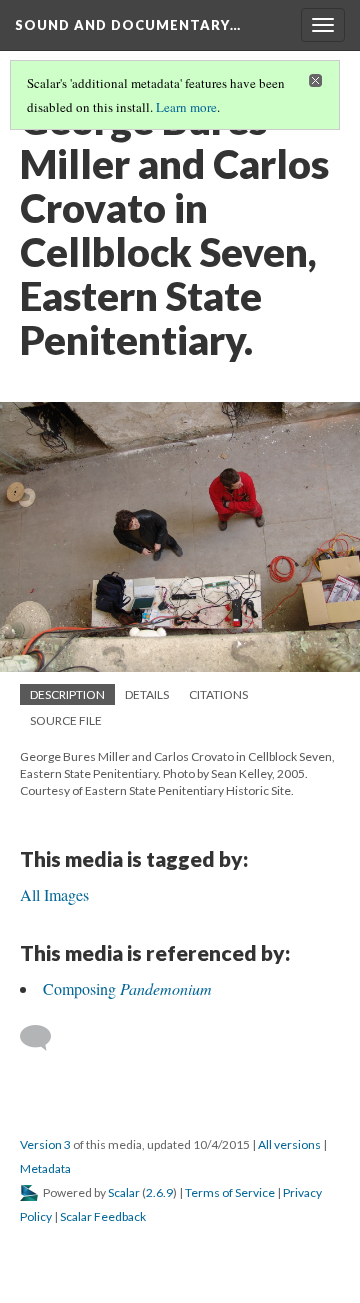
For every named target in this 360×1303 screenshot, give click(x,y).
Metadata (45, 1168)
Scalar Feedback (103, 1216)
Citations (218, 694)
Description (67, 694)
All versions (289, 1144)
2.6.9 (159, 1192)
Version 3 (45, 1144)
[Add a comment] (44, 1038)
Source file (66, 720)
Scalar (124, 1192)
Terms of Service (230, 1192)
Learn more (186, 107)
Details (147, 694)
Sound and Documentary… (128, 25)
